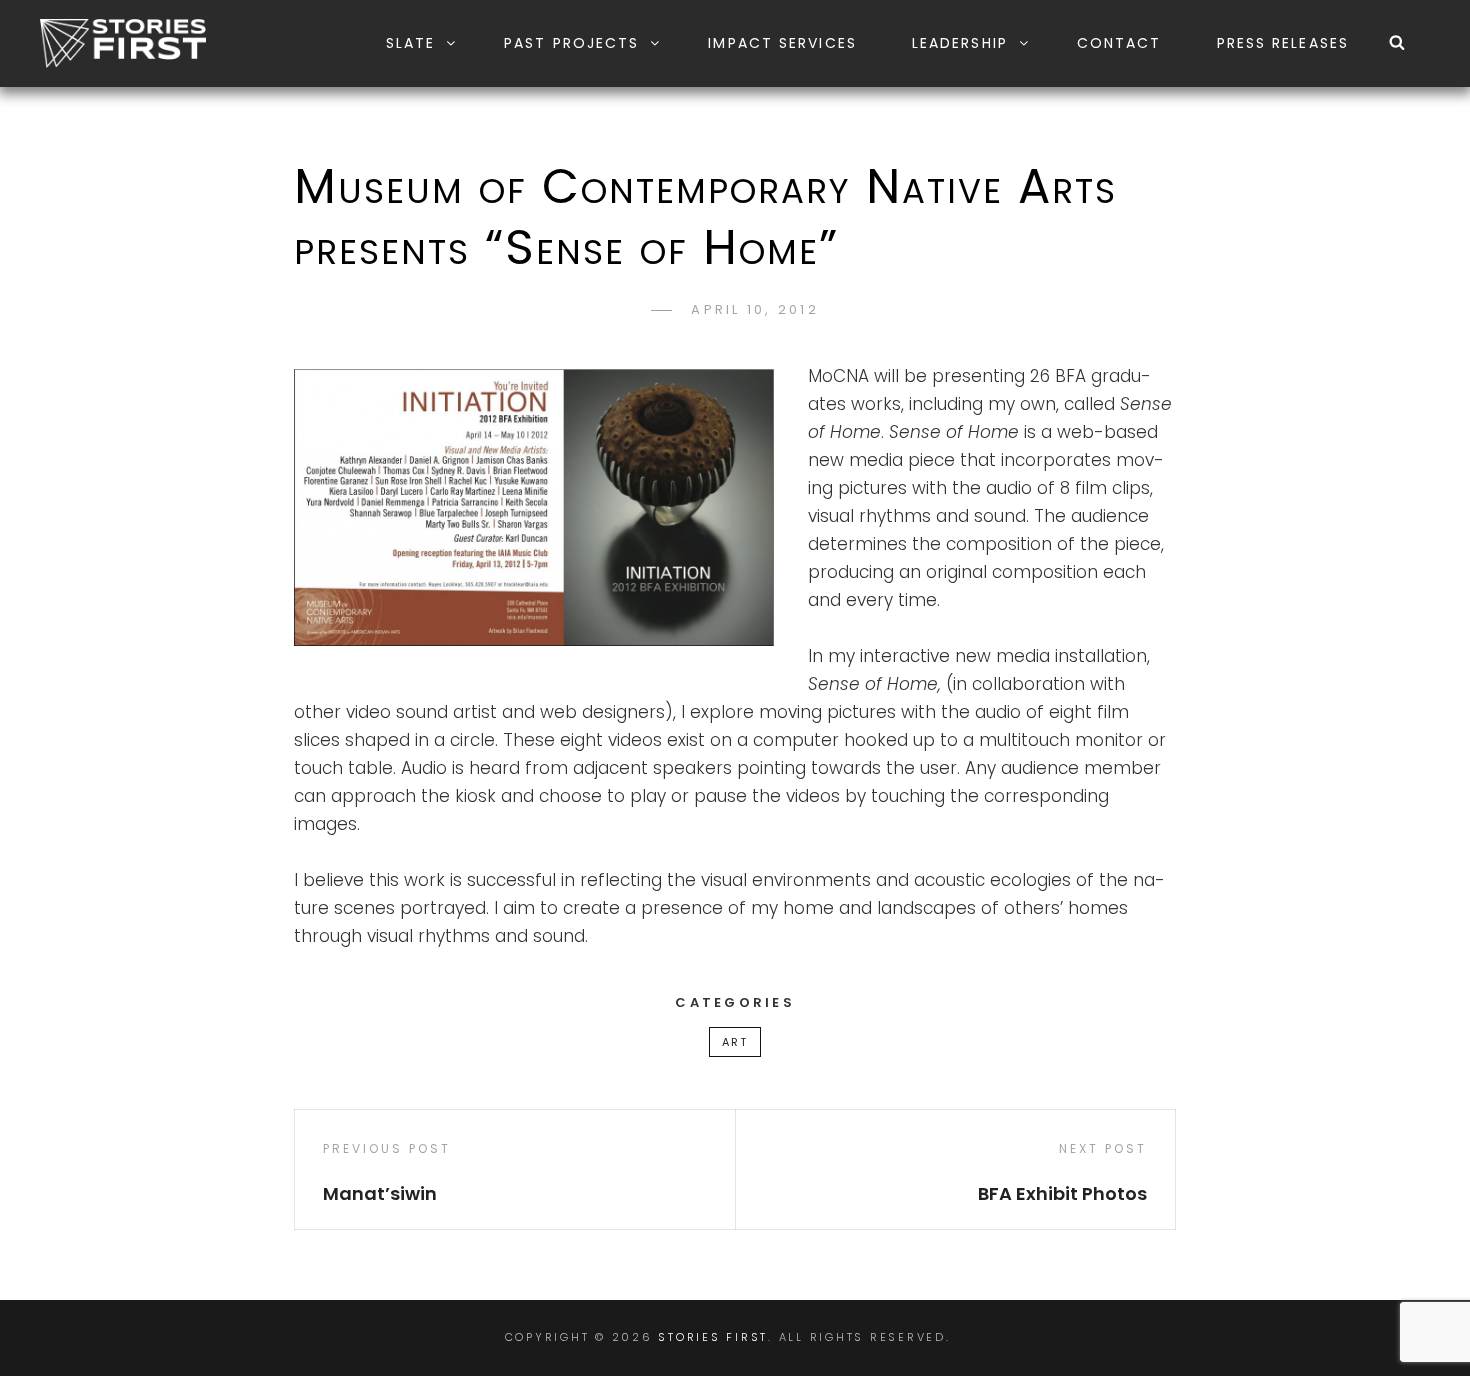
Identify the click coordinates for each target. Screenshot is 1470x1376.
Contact (1119, 43)
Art (735, 1042)
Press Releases (1283, 43)
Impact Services (782, 43)
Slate (411, 43)
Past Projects (571, 43)
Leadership (960, 43)
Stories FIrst (713, 1337)
